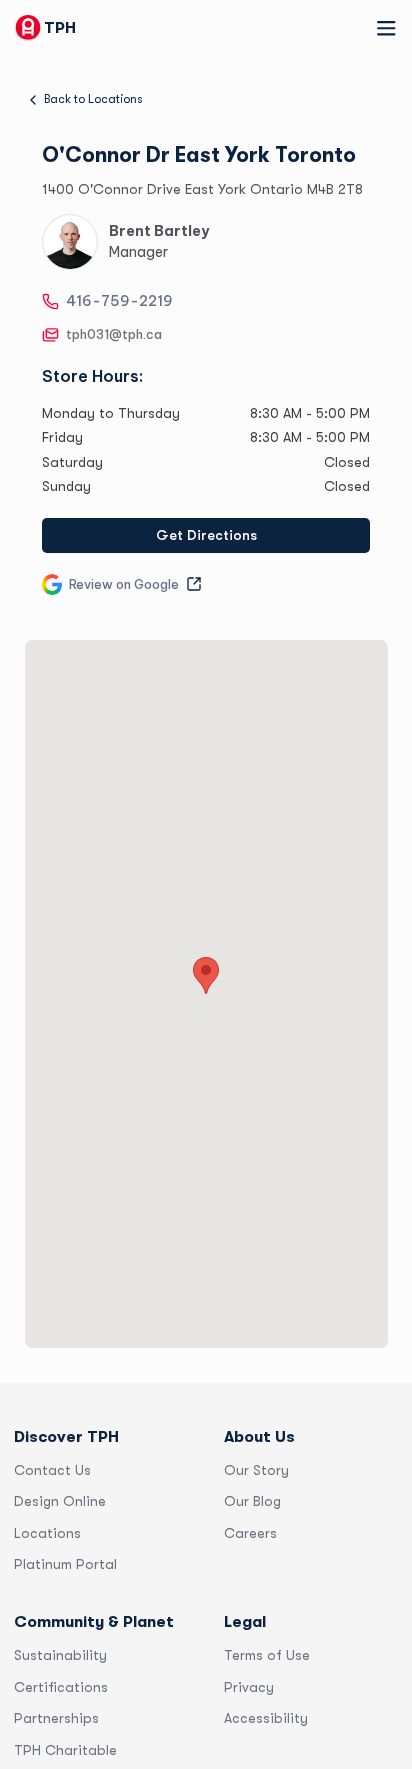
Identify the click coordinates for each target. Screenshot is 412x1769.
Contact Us (52, 1470)
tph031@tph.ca (114, 334)
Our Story (256, 1470)
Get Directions (206, 535)
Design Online (60, 1501)
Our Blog (252, 1501)
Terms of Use (267, 1655)
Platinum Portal (65, 1564)
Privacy (249, 1687)
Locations (47, 1533)
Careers (250, 1533)
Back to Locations (93, 99)
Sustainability (60, 1655)
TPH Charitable (65, 1750)
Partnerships (56, 1718)
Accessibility (266, 1718)
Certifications (61, 1687)
